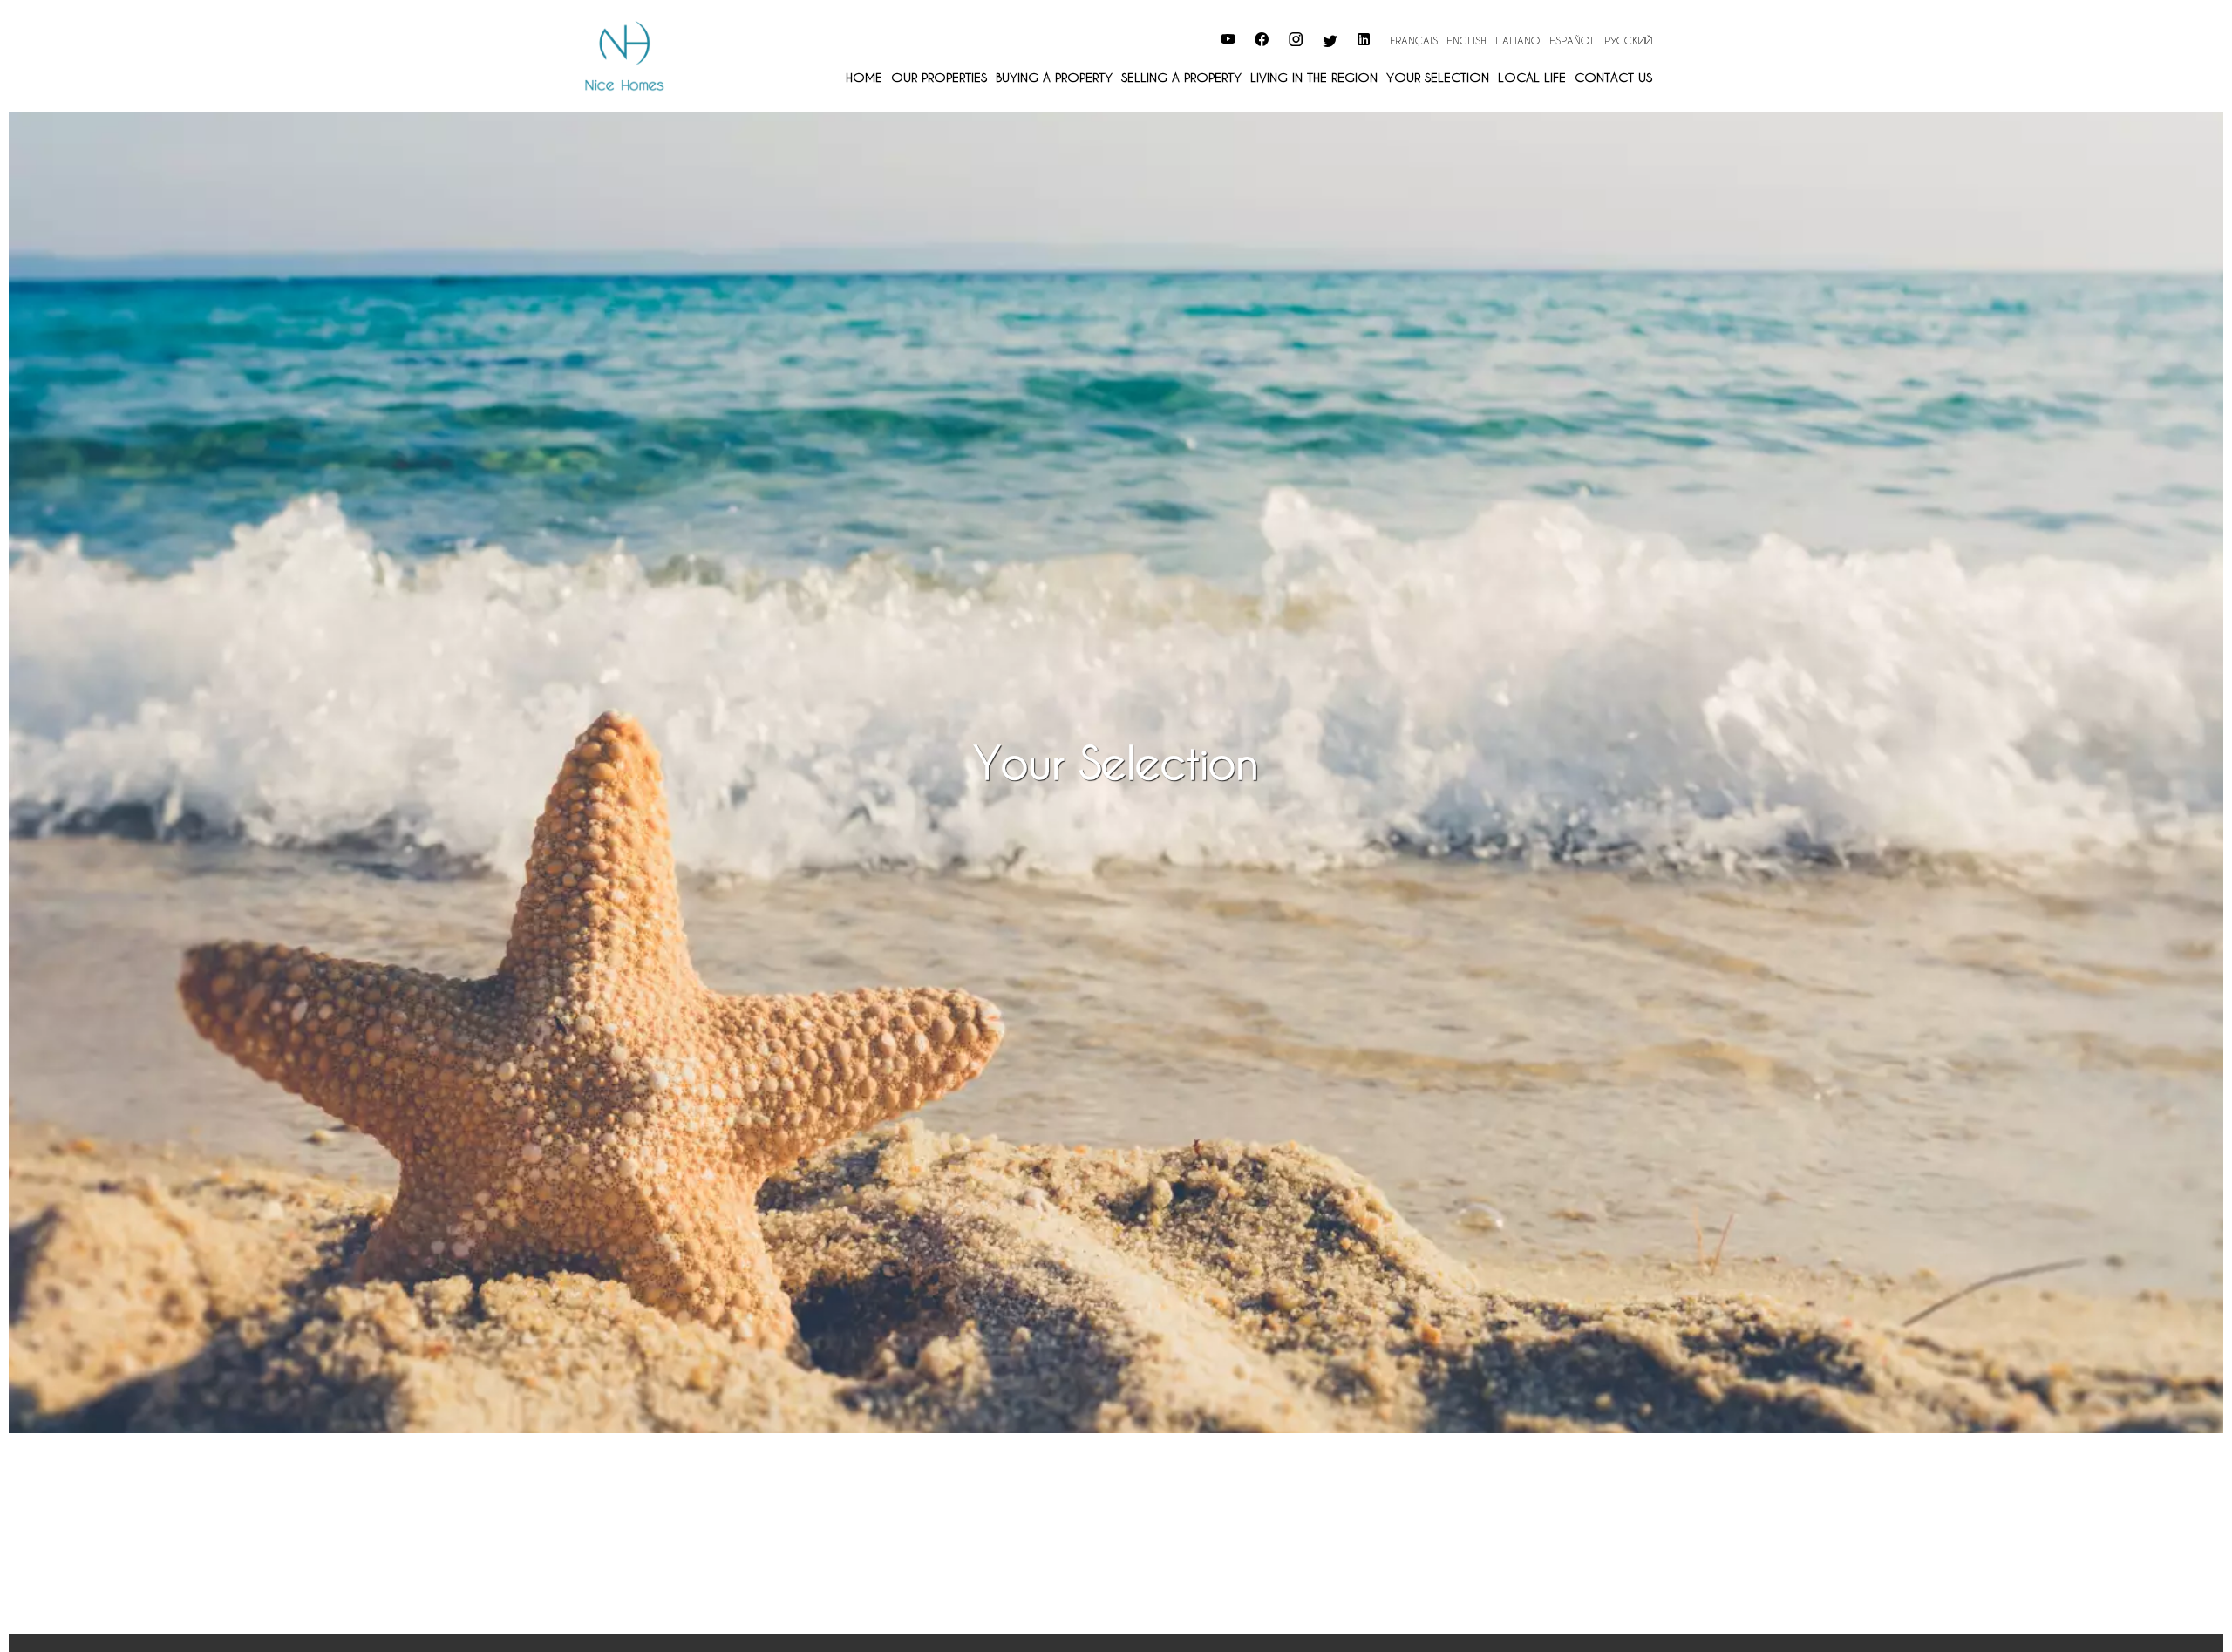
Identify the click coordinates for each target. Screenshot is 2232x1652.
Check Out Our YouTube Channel (1125, 37)
